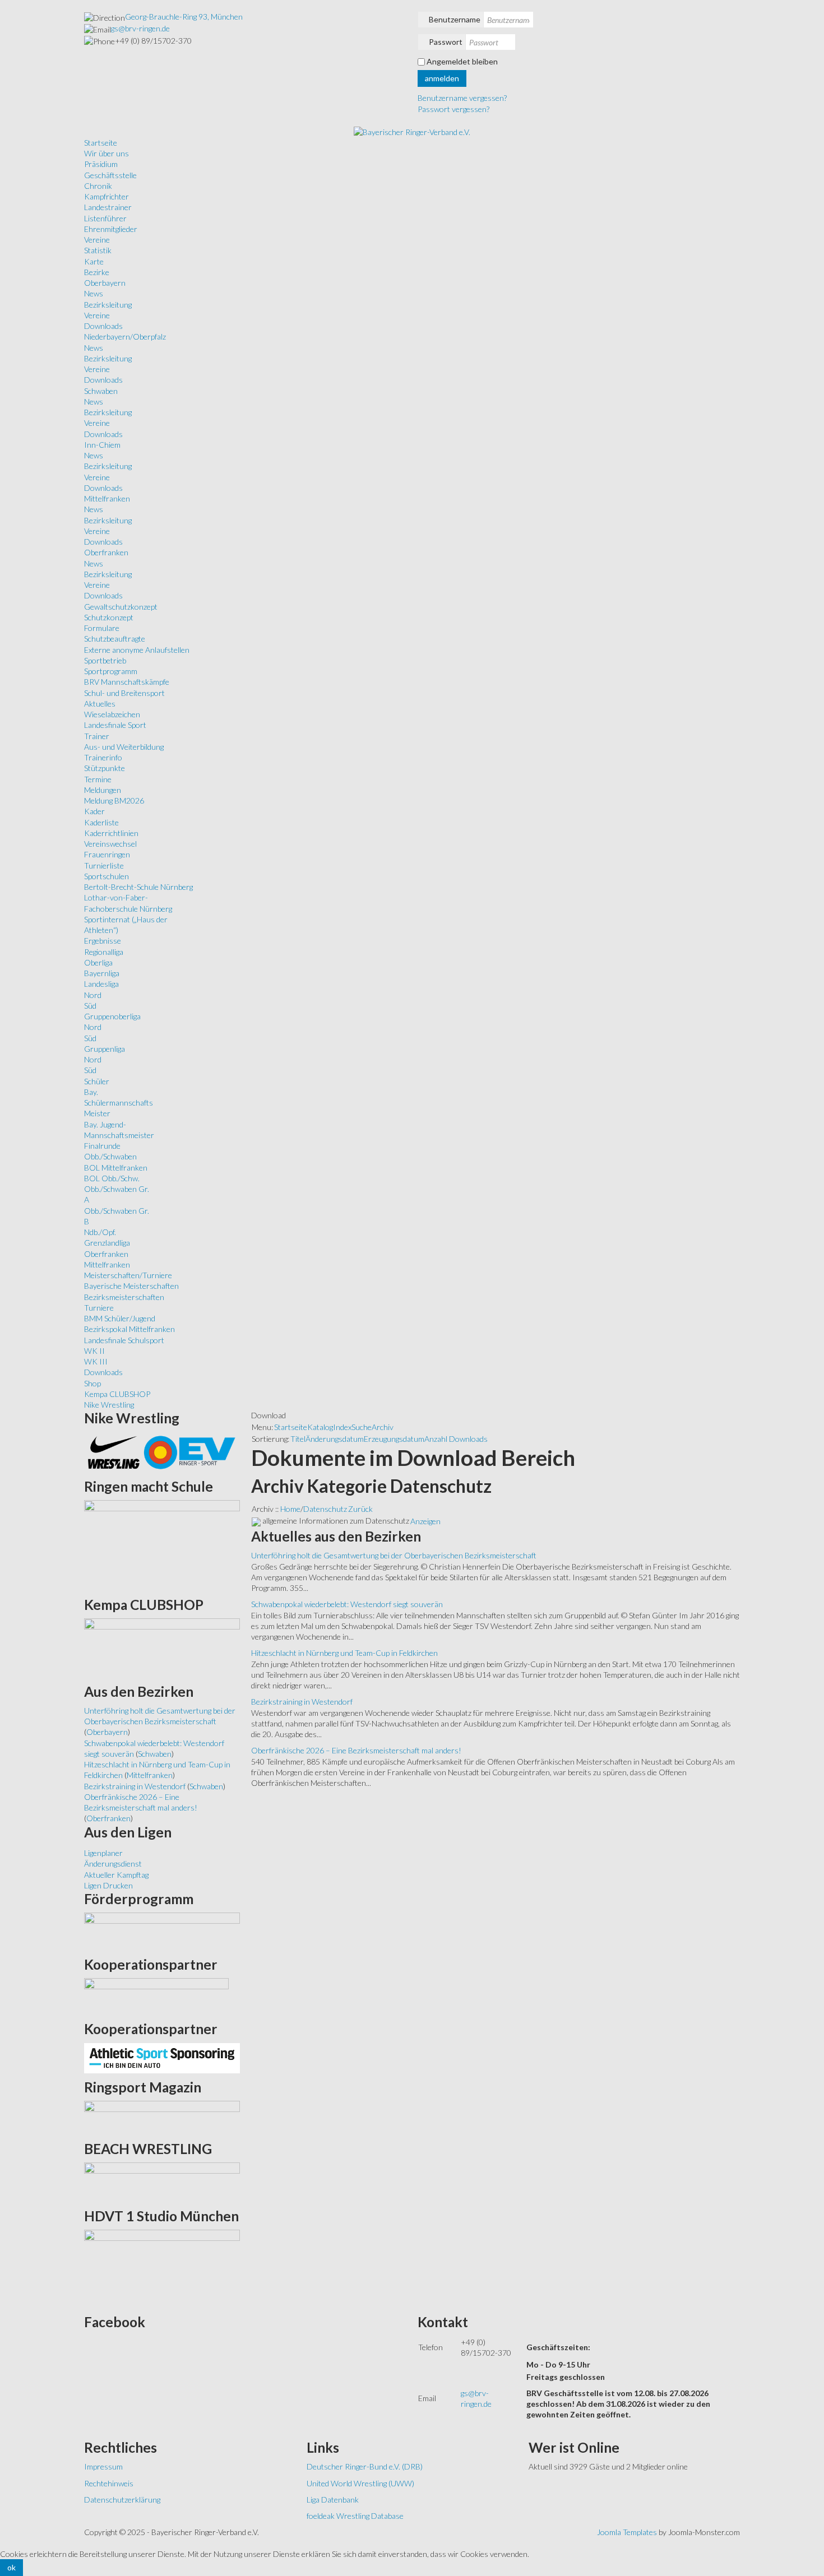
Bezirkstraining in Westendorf (302, 1702)
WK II (94, 1351)
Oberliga (98, 962)
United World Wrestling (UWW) (360, 2483)
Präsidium (101, 164)
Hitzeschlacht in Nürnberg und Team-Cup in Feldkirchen (344, 1653)
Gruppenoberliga (112, 1016)
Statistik (98, 250)
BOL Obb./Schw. (112, 1178)
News (94, 293)
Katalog (320, 1427)
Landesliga (101, 984)
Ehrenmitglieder (111, 229)
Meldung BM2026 (114, 800)
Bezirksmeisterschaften (124, 1297)
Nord (93, 995)
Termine (98, 779)
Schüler (97, 1081)
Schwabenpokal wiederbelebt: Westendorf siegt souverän (347, 1604)
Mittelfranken (107, 498)
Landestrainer (108, 207)
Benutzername (455, 19)
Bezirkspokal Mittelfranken (129, 1329)
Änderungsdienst (113, 1863)
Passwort (446, 42)
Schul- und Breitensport (124, 693)
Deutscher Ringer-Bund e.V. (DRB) (365, 2466)
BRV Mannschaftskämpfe (127, 682)
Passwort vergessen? (453, 109)
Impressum (103, 2466)
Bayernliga (102, 973)
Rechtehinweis (109, 2483)
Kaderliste (101, 822)
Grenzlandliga (107, 1243)
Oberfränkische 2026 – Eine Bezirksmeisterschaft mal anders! (356, 1750)
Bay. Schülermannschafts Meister (119, 1103)
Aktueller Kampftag (116, 1875)
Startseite (291, 1427)
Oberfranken (106, 552)
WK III (96, 1361)
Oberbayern (105, 283)
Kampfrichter (107, 196)
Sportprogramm (111, 671)
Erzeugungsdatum (394, 1439)
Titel (298, 1439)
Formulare (102, 628)
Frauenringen (107, 854)
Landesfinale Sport (115, 725)
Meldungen (103, 790)
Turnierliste (104, 865)
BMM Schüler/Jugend (120, 1318)
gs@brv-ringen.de (140, 28)
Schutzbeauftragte (115, 639)
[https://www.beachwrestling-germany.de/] (162, 2181)
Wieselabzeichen (112, 714)
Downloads (103, 326)
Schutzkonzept (109, 617)
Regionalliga (104, 952)
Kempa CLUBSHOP (117, 1394)
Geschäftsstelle (110, 175)
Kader (94, 811)
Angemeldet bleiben (462, 61)
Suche (362, 1427)
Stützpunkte (105, 768)
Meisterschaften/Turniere (128, 1275)
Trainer (97, 736)
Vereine (97, 240)
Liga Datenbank (333, 2500)
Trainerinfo (103, 757)
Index (342, 1427)
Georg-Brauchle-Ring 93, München (184, 17)
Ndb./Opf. (100, 1232)
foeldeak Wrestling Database (355, 2516)
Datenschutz (325, 1509)
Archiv (383, 1427)
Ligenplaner (103, 1853)
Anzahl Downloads (456, 1439)
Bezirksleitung (108, 305)
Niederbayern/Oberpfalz (125, 336)
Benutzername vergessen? (462, 98)
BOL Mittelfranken (116, 1168)
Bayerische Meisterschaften (131, 1286)
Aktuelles (100, 704)
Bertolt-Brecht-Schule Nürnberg (138, 887)
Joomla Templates (627, 2532)
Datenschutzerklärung (122, 2500)
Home (290, 1509)
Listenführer (105, 218)
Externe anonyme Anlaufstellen (137, 650)
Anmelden (442, 78)
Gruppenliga (105, 1049)
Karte (94, 261)
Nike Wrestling (109, 1405)
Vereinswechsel (110, 844)
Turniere (99, 1308)
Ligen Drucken (108, 1885)
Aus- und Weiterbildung (124, 747)
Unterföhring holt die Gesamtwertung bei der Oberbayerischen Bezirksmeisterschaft (394, 1555)
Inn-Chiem (102, 445)
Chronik (98, 186)
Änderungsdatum (335, 1439)
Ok (11, 2567)
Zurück (360, 1509)
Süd (90, 1006)
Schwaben (101, 391)
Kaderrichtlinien (111, 833)
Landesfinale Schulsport (124, 1340)
